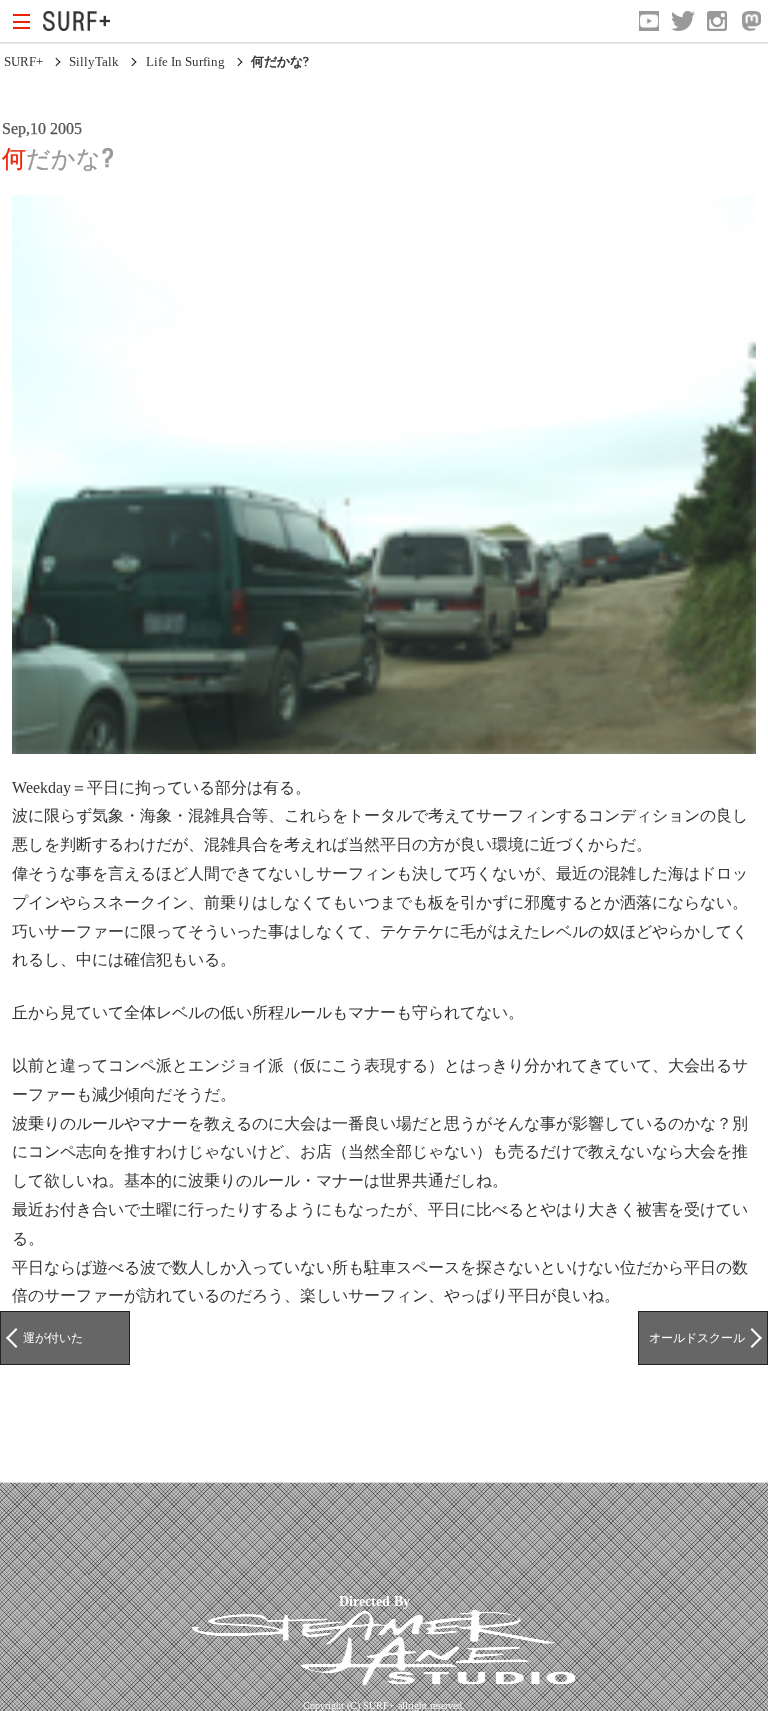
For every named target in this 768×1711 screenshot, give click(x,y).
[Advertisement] (364, 1538)
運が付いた (53, 1338)
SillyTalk (94, 61)
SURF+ (23, 61)
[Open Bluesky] (751, 21)
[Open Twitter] (683, 21)
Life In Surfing (185, 61)
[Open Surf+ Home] (81, 21)
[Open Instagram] (717, 21)
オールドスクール (697, 1338)
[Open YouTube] (649, 21)
